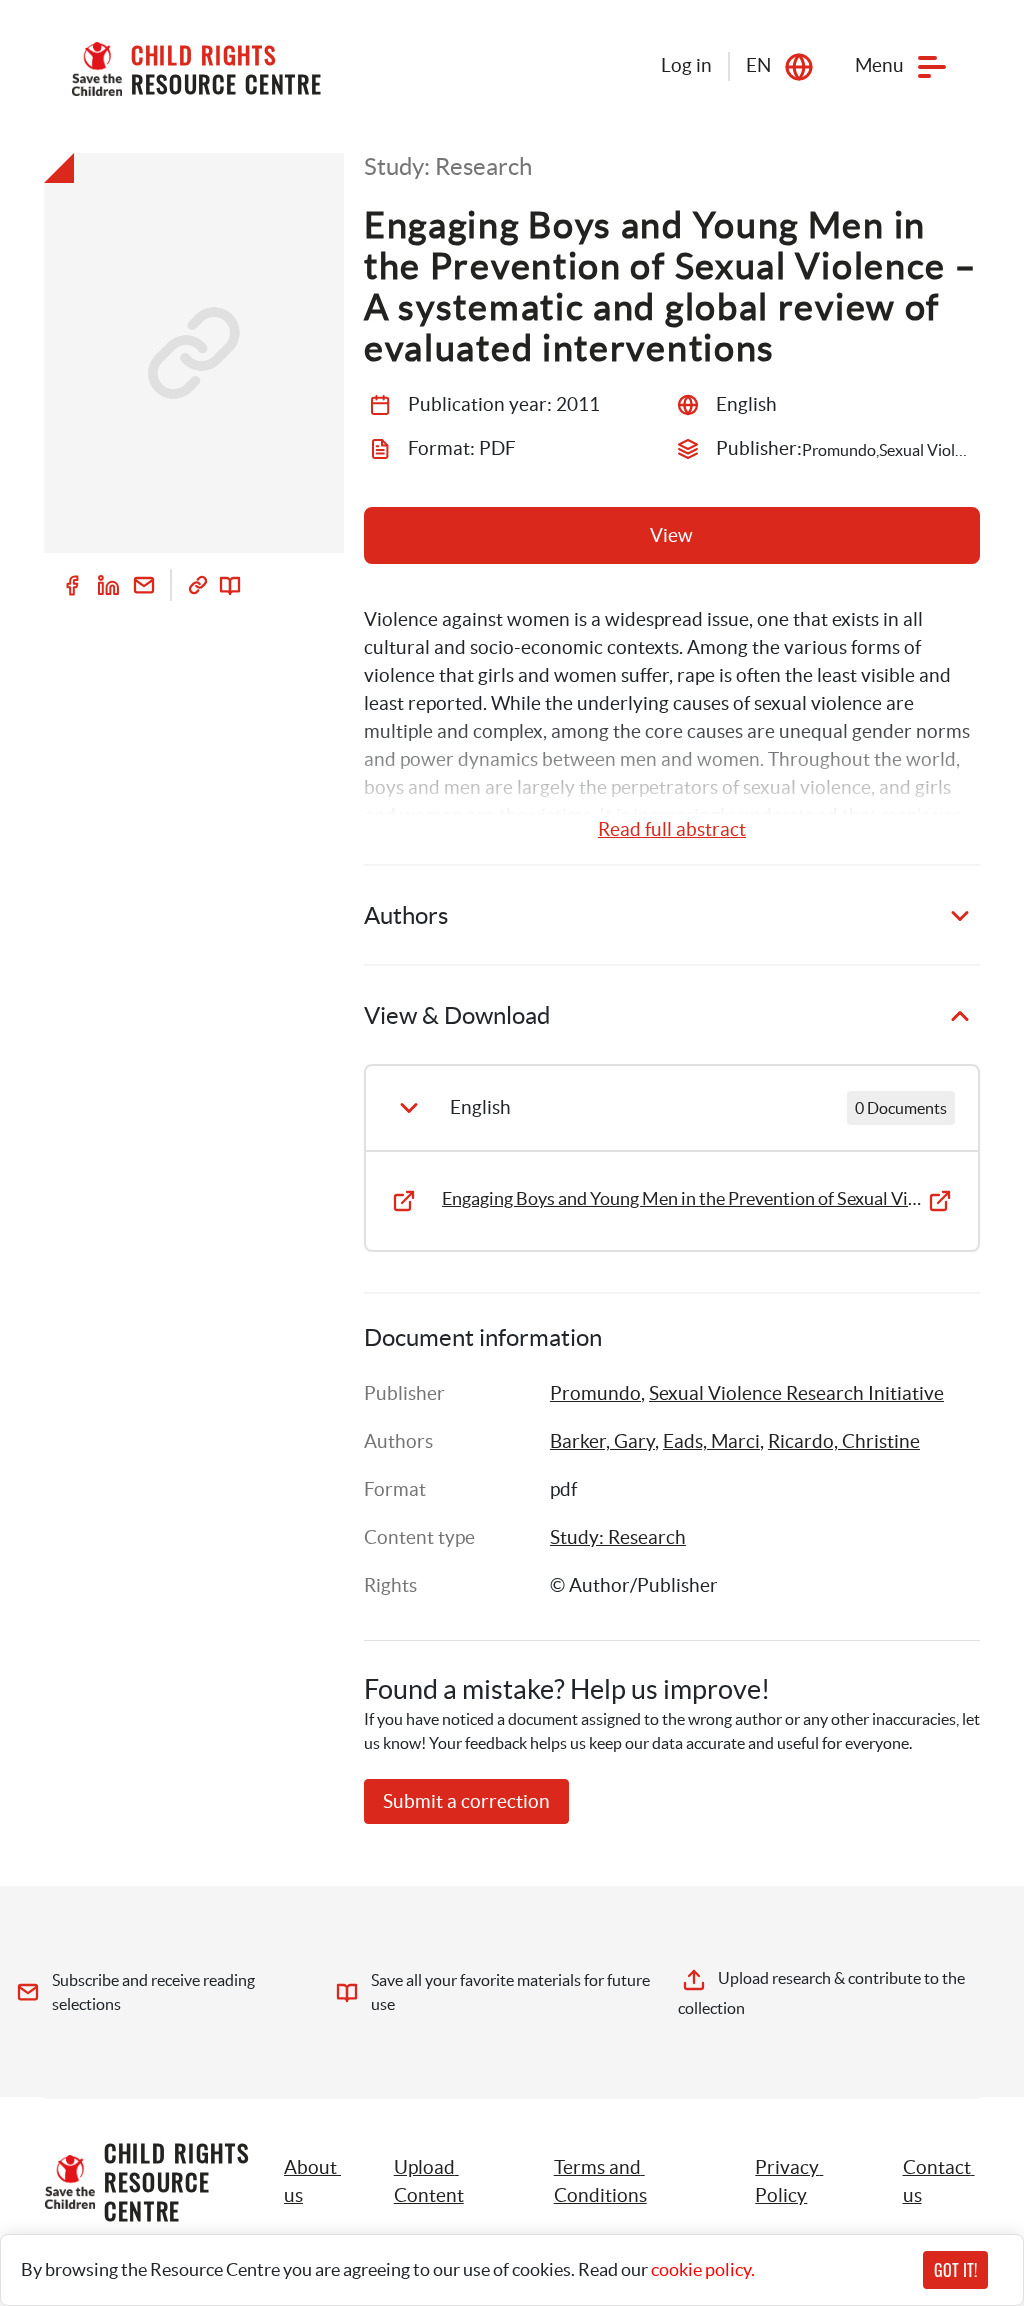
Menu (879, 65)
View (671, 535)
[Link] (198, 585)
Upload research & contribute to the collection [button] (823, 1993)
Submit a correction (466, 1801)
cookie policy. (703, 2269)
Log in (686, 65)
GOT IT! (955, 2270)
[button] (451, 2182)
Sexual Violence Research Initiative (796, 1393)
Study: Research (618, 1537)
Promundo (595, 1393)
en (758, 65)
